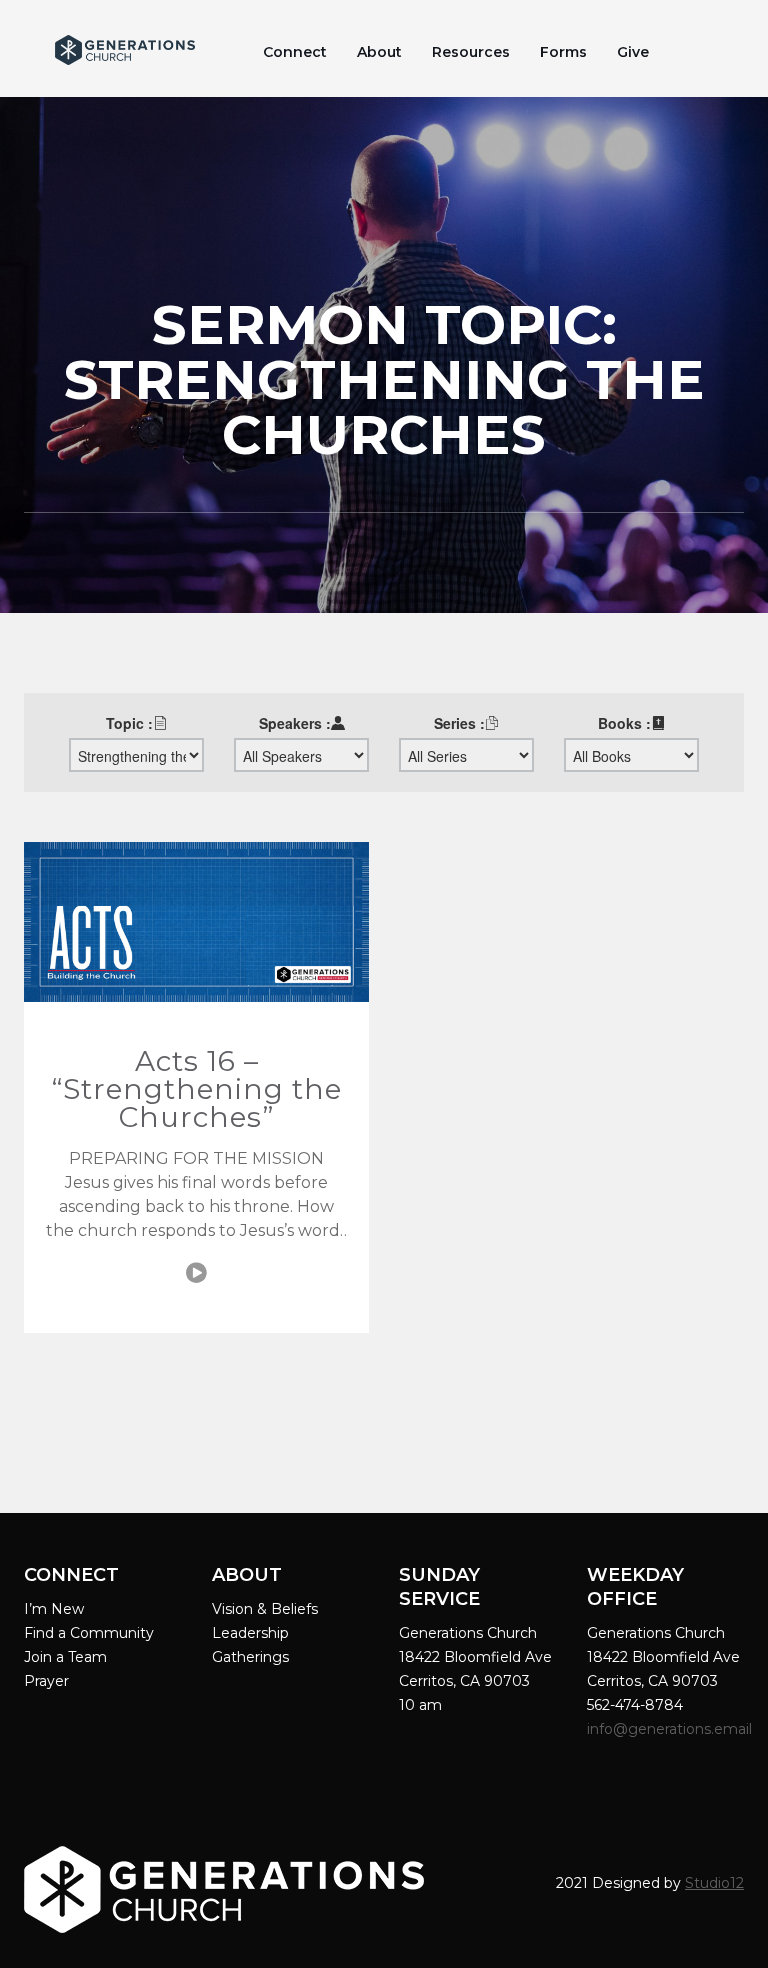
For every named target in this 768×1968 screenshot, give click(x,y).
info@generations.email (671, 1729)
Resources (471, 52)
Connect (295, 52)
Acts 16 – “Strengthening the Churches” (197, 1089)
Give (633, 52)
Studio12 (714, 1883)
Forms (563, 52)
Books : (624, 723)
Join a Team (65, 1657)
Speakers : (295, 723)
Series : (459, 723)
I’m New (54, 1609)
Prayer (46, 1681)
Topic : (129, 723)
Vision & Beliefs (265, 1609)
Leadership (250, 1633)
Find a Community (89, 1633)
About (379, 52)
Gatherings (250, 1657)
